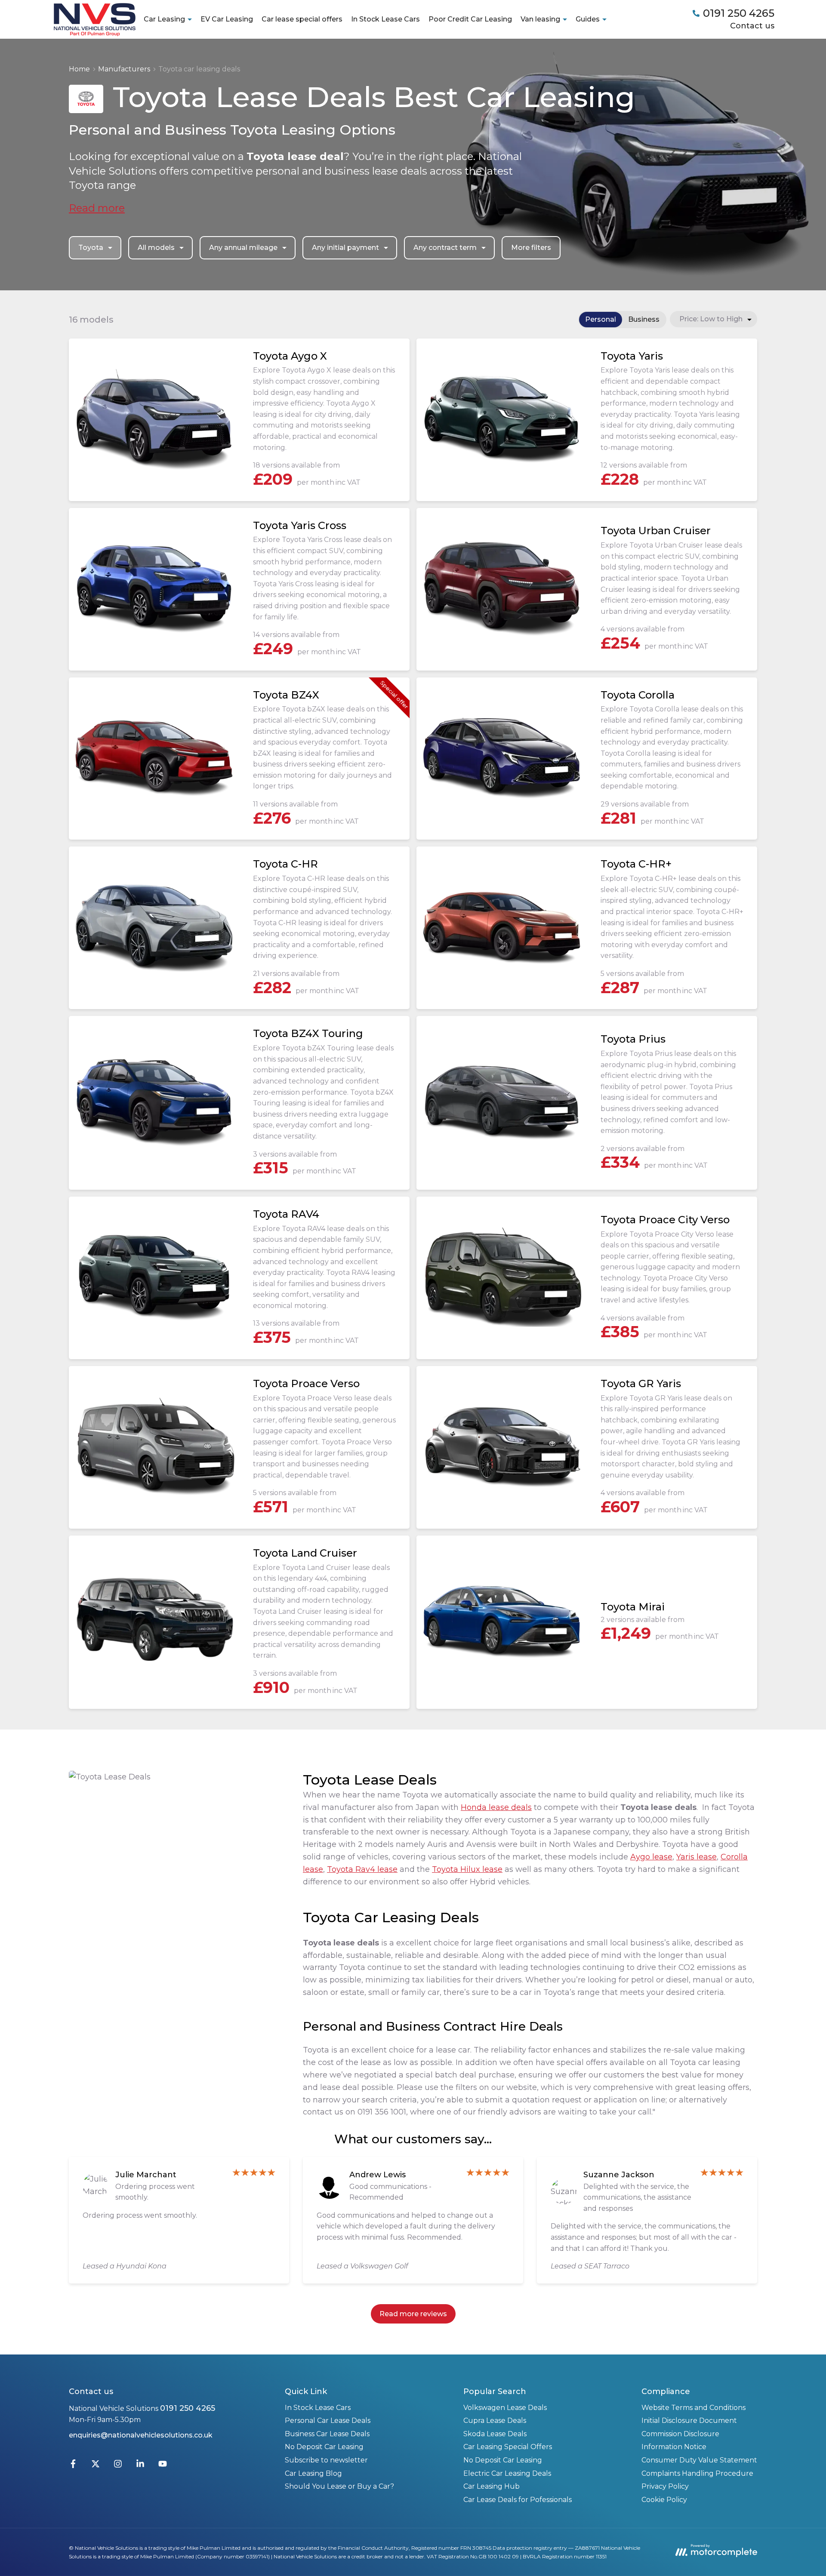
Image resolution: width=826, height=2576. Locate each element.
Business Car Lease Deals (327, 2434)
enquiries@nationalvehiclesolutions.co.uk (141, 2435)
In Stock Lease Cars (385, 19)
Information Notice (674, 2447)
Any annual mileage (243, 248)
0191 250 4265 (188, 2408)
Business (644, 319)
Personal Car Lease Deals (328, 2421)
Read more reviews (413, 2314)
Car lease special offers (302, 19)
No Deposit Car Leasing (324, 2447)
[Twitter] (96, 2466)
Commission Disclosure (680, 2434)
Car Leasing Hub (492, 2486)
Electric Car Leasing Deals (507, 2473)
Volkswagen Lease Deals (505, 2408)
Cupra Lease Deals (495, 2421)
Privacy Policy (665, 2486)
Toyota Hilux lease (467, 1869)
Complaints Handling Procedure (697, 2473)
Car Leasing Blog (313, 2473)
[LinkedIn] (140, 2466)
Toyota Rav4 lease (362, 1869)
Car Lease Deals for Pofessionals (518, 2500)
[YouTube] (163, 2466)
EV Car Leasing (227, 19)
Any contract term (445, 248)
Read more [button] (97, 208)
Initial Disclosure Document (689, 2421)
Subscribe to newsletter (326, 2460)
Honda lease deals (496, 1807)
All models (156, 248)
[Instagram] (118, 2466)
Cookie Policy (664, 2500)
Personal (601, 319)
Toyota (91, 248)
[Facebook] (73, 2466)
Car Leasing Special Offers (508, 2447)
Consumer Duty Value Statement (699, 2460)
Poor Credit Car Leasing (470, 19)
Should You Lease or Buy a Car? (339, 2486)
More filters (531, 248)
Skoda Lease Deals (495, 2434)
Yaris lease (697, 1857)
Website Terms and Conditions (693, 2408)
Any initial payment (345, 248)
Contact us (752, 26)
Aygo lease (651, 1857)
